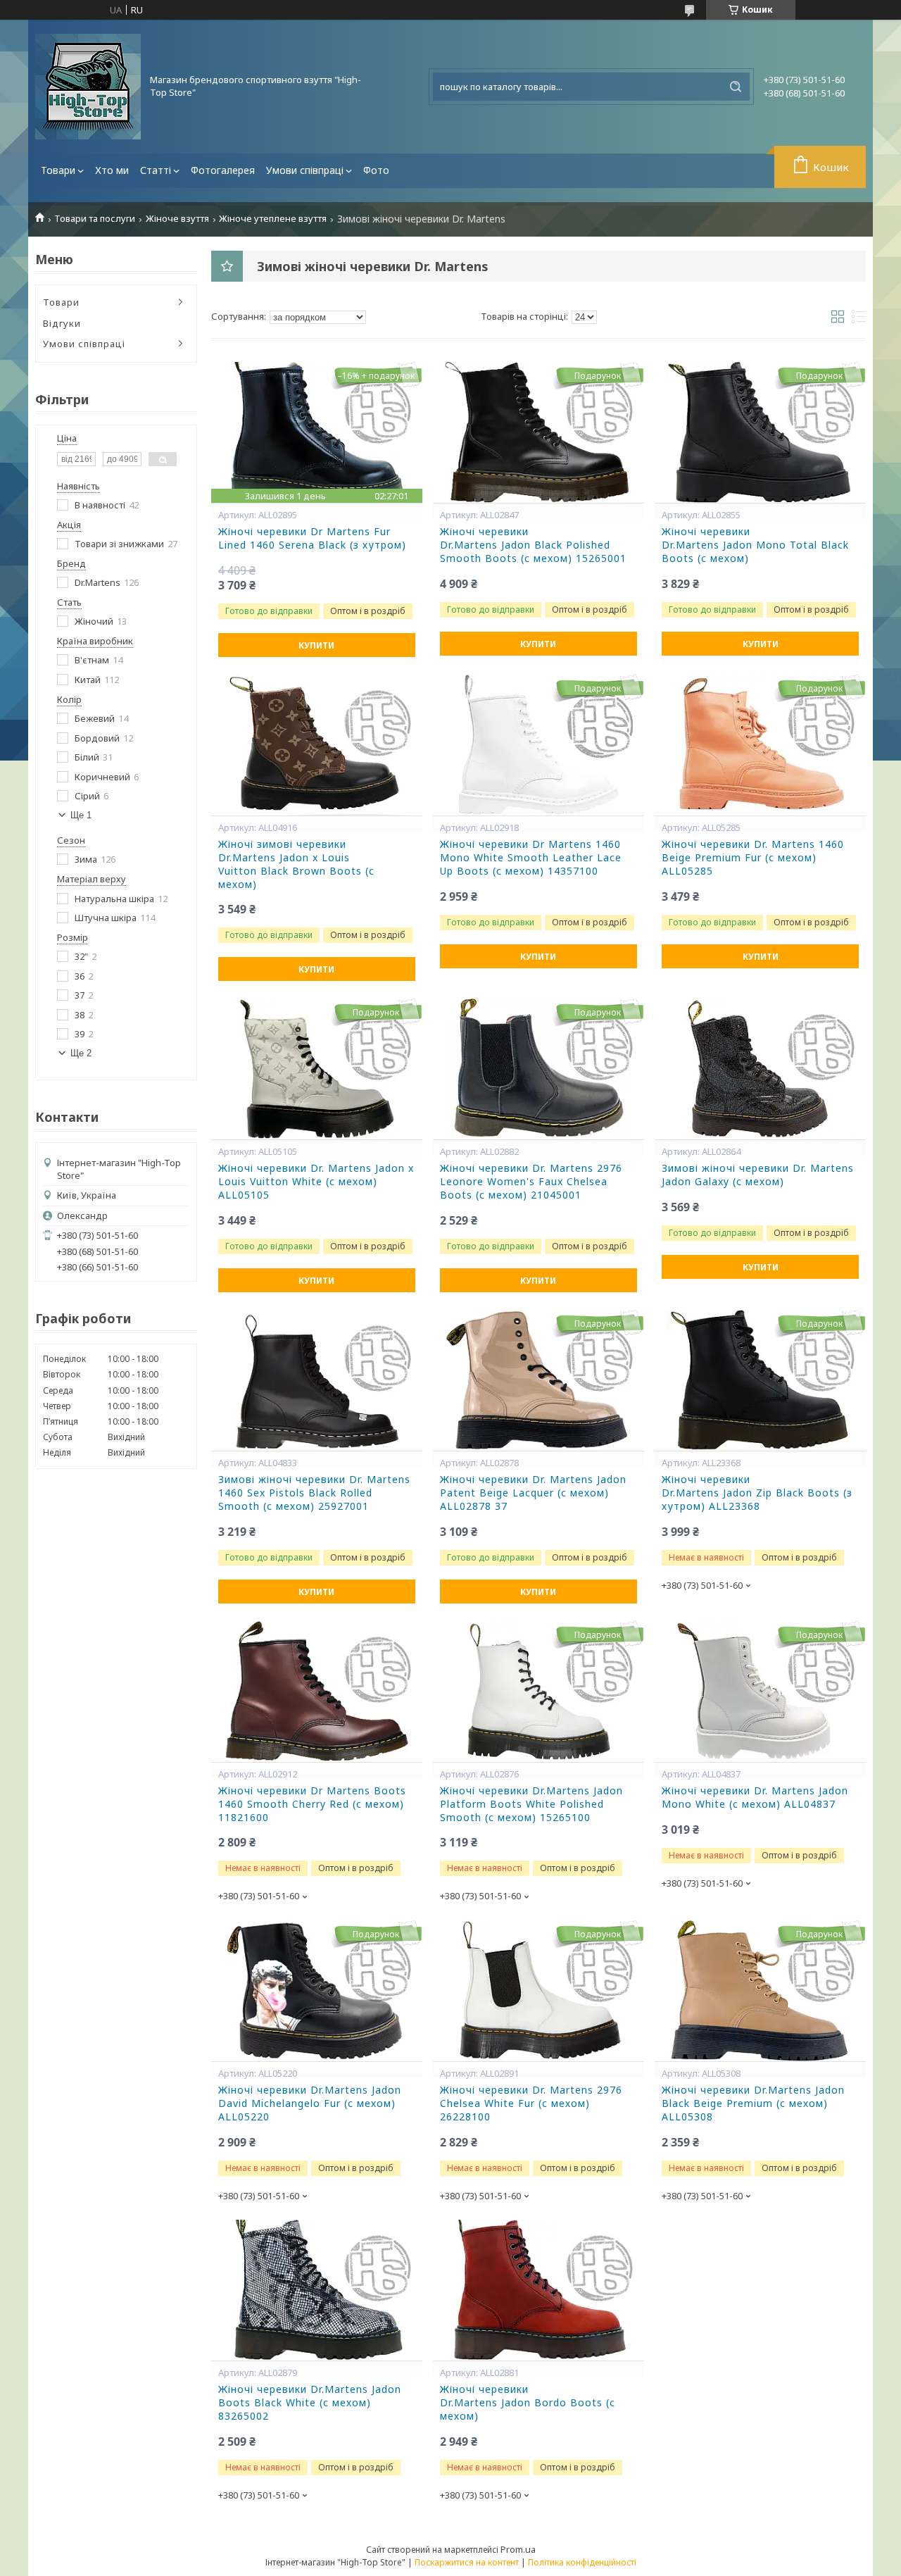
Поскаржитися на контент (467, 2562)
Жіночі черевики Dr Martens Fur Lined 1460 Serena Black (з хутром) (312, 538)
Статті (156, 170)
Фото (376, 170)
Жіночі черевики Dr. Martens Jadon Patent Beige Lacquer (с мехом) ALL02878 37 (533, 1493)
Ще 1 (81, 815)
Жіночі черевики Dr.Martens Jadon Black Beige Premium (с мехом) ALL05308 (753, 2103)
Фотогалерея (223, 170)
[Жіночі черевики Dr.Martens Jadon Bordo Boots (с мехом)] (538, 2290)
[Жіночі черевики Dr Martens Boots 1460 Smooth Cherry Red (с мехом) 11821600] (317, 1692)
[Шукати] (736, 87)
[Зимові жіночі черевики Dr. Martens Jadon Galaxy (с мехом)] (760, 1069)
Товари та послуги (95, 219)
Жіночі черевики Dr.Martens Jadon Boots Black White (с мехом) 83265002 (310, 2403)
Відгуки (62, 323)
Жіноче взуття (177, 219)
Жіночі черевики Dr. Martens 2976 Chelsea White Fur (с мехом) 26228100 (531, 2103)
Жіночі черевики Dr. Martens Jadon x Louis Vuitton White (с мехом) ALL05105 (316, 1182)
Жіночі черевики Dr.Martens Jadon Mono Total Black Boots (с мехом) (755, 545)
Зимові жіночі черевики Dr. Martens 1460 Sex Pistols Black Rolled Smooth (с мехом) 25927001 (314, 1493)
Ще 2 (81, 1053)
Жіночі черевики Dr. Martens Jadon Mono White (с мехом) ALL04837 (755, 1797)
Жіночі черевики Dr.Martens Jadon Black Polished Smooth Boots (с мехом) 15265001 (533, 545)
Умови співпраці (305, 170)
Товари (58, 170)
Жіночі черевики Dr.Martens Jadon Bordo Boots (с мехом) (528, 2403)
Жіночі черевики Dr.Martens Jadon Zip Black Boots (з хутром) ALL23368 (757, 1493)
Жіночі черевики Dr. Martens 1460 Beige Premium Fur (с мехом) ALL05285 (753, 858)
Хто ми (112, 170)
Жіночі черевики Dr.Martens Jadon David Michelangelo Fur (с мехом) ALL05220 (310, 2103)
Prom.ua (518, 2549)
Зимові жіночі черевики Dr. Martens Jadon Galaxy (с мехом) (758, 1175)
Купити (316, 645)
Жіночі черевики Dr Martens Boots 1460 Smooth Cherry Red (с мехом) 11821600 (312, 1804)
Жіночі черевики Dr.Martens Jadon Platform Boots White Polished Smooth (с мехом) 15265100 (531, 1804)
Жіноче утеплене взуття (273, 219)
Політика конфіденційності (582, 2562)
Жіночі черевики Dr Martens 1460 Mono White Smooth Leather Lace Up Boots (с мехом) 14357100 (531, 858)
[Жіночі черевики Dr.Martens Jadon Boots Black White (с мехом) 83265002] (317, 2290)
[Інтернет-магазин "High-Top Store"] (88, 87)
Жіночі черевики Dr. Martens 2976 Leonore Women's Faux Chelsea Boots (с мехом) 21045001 (531, 1182)
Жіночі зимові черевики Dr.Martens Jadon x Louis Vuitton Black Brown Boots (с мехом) (296, 864)
